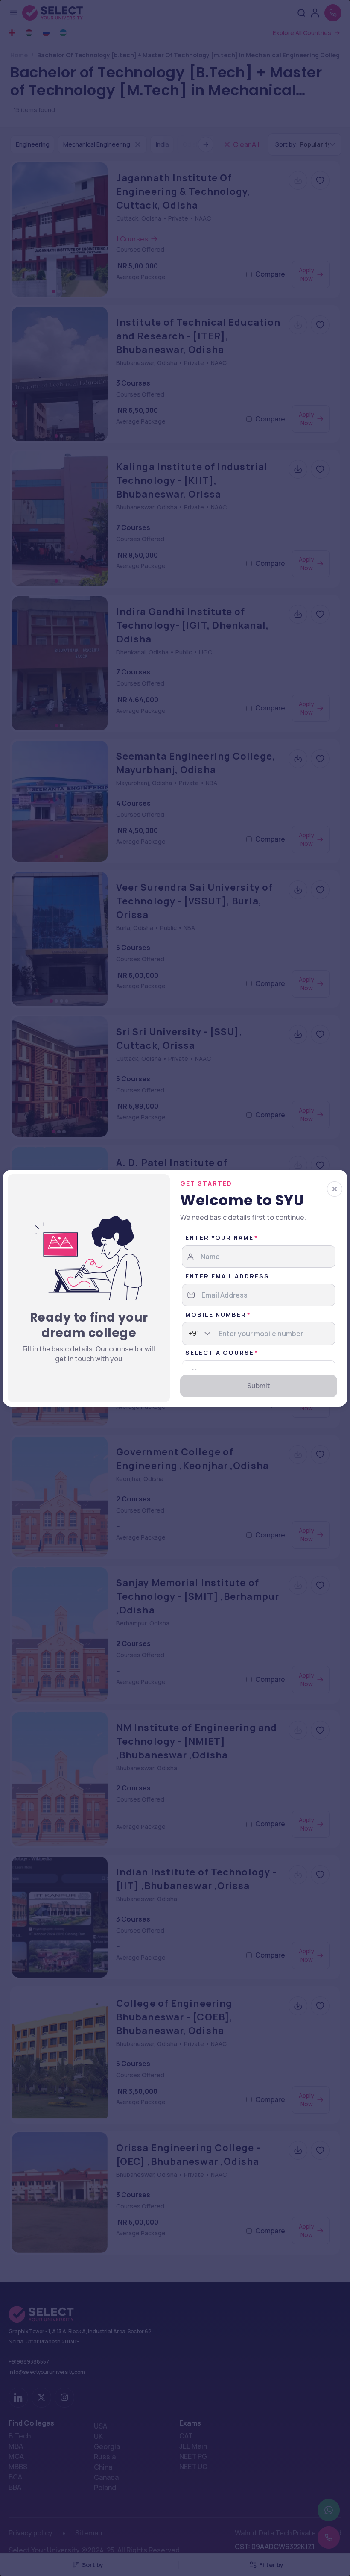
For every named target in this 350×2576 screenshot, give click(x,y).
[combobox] (189, 1334)
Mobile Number (216, 1314)
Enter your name (219, 1238)
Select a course (220, 1353)
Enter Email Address (227, 1276)
